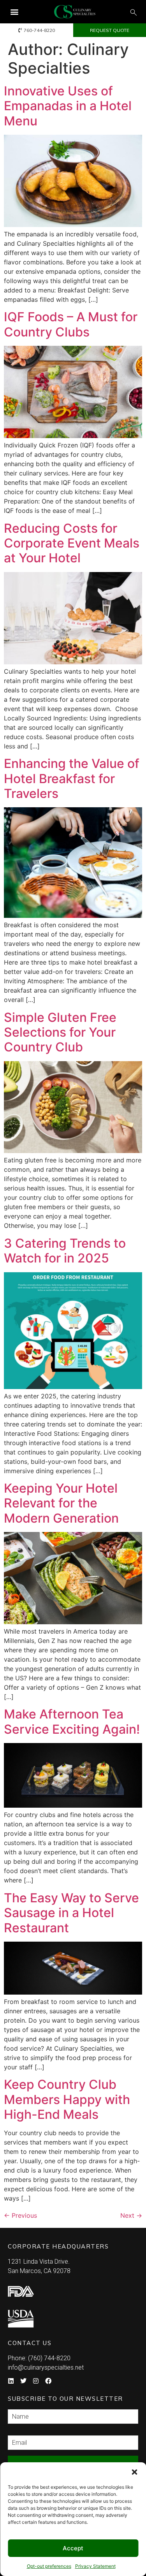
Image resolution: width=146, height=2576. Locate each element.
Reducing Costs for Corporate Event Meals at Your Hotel (72, 543)
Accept (73, 2548)
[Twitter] (23, 2381)
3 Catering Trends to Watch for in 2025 (65, 1251)
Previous (20, 2215)
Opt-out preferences (49, 2566)
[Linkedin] (11, 2381)
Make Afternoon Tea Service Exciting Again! (72, 1721)
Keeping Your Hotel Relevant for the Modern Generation (61, 1503)
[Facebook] (48, 2381)
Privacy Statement (95, 2566)
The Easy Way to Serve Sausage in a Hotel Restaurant (71, 1913)
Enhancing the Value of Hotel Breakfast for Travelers (72, 778)
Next (131, 2215)
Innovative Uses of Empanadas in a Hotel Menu (68, 106)
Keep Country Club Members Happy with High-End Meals (67, 2099)
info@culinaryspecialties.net (46, 2367)
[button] (134, 2472)
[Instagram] (36, 2381)
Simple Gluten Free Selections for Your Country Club (60, 1032)
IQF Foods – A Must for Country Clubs (71, 324)
